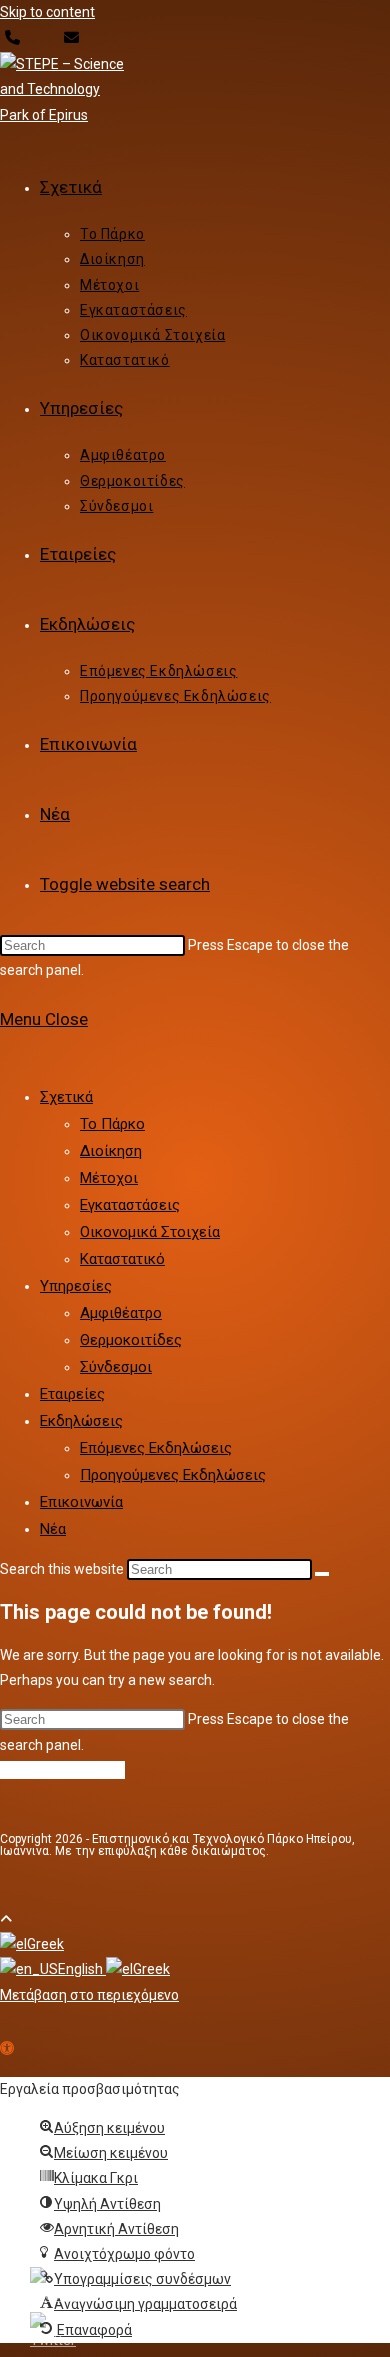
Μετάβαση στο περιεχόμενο (89, 1995)
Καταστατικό (122, 1259)
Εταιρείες (72, 1394)
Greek (45, 1944)
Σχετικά (66, 1097)
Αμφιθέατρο (121, 1313)
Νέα (53, 1529)
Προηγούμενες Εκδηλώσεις (173, 1475)
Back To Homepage (62, 1770)
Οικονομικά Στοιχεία (150, 1232)
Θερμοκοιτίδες (131, 1340)
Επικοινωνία (81, 1502)
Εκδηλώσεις (81, 1421)
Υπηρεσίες (76, 1286)
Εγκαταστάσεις (130, 1205)
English (82, 1969)
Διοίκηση (111, 1151)
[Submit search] (322, 1574)
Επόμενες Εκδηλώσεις (156, 1448)
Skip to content (47, 12)
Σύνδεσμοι (116, 1367)
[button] (7, 2050)
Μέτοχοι (109, 1178)
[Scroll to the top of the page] (6, 1919)
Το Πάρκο (112, 1124)
